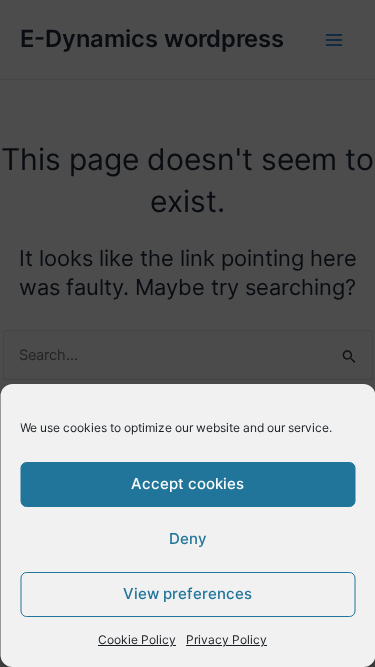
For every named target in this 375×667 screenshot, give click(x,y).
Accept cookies (187, 483)
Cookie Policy (137, 639)
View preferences (187, 593)
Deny (188, 538)
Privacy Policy (226, 639)
